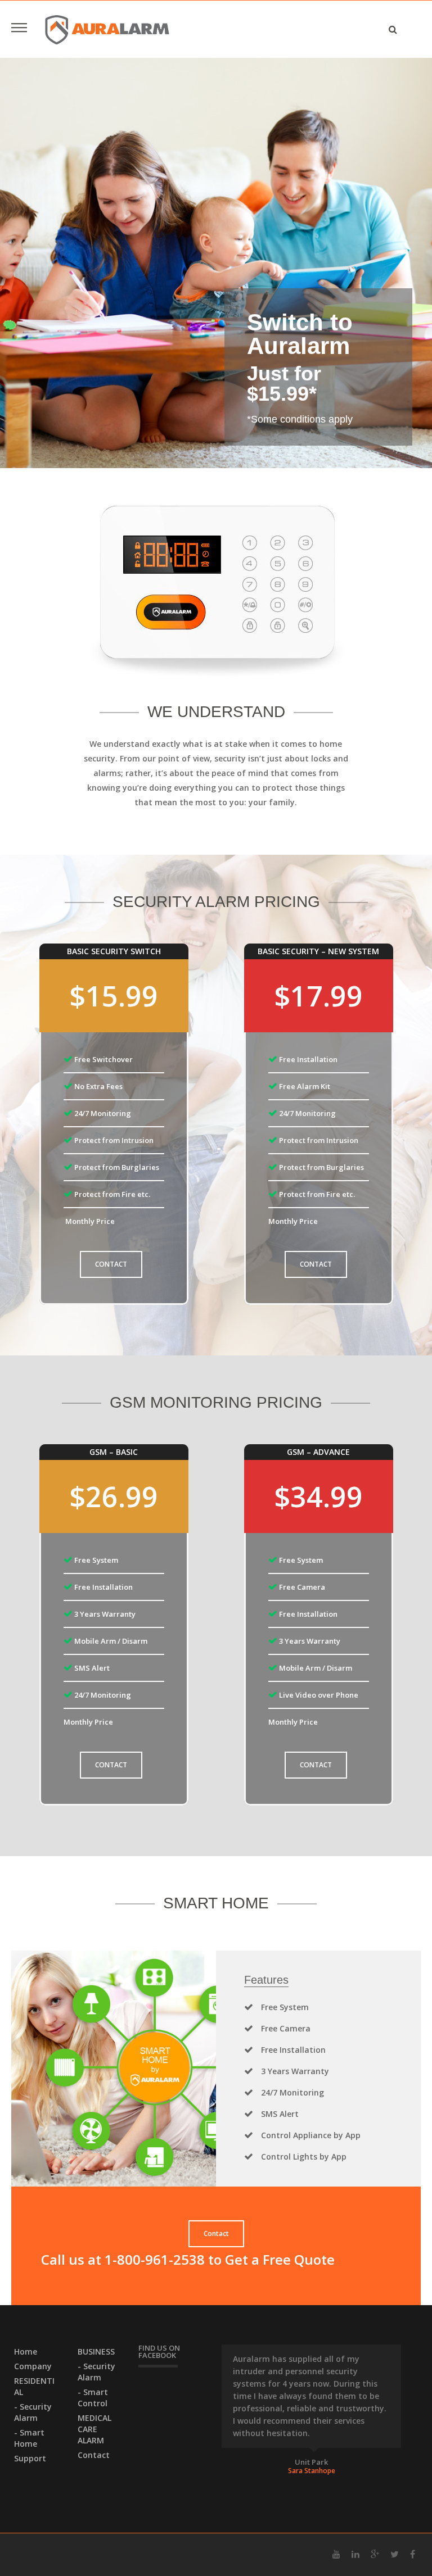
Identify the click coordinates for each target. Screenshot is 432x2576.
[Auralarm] (107, 29)
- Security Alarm (33, 2412)
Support (30, 2458)
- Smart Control (93, 2398)
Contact (94, 2455)
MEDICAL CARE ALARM (94, 2429)
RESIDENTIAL (34, 2386)
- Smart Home (29, 2438)
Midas (311, 2462)
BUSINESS (96, 2351)
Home (26, 2351)
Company (33, 2366)
